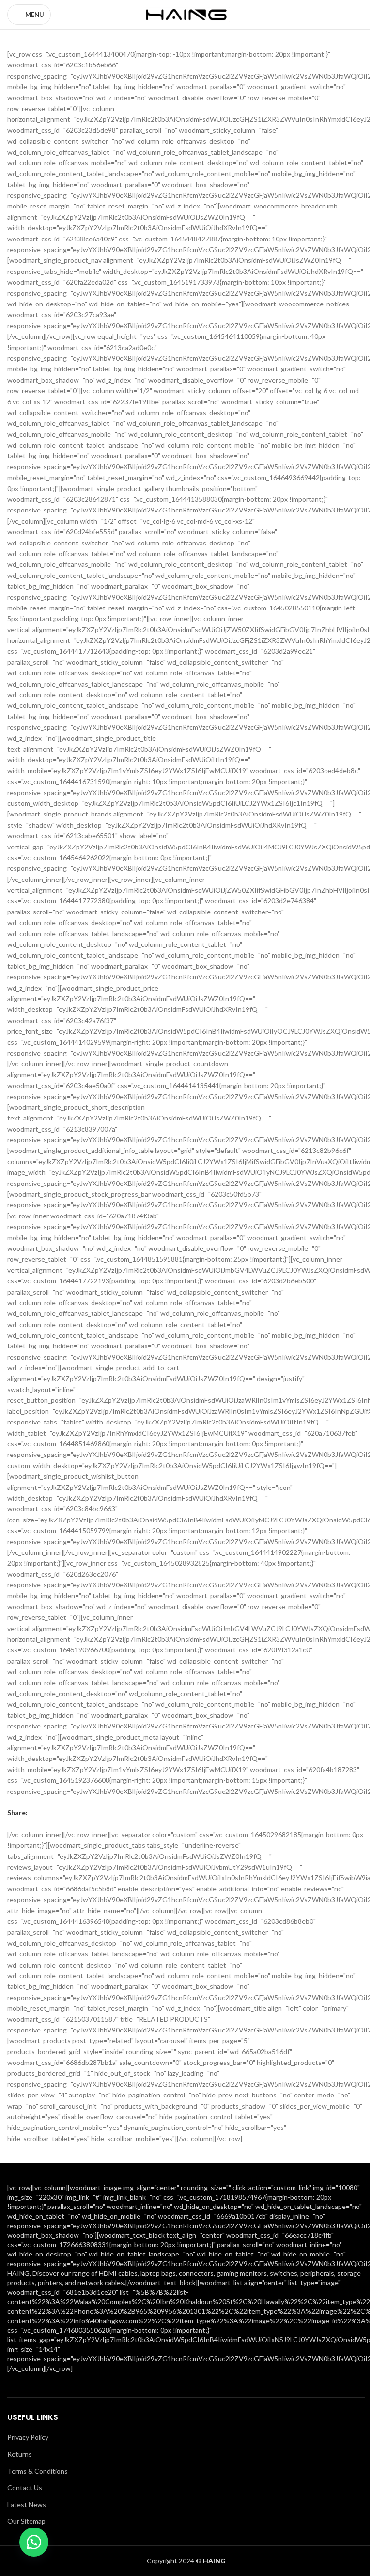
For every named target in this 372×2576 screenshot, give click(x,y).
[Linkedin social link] (68, 1813)
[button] (34, 2542)
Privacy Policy (28, 2437)
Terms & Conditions (38, 2471)
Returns (20, 2454)
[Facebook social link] (33, 1813)
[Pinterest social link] (57, 1813)
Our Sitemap (26, 2521)
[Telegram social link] (80, 1813)
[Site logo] (186, 14)
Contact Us (25, 2488)
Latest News (27, 2504)
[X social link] (45, 1813)
